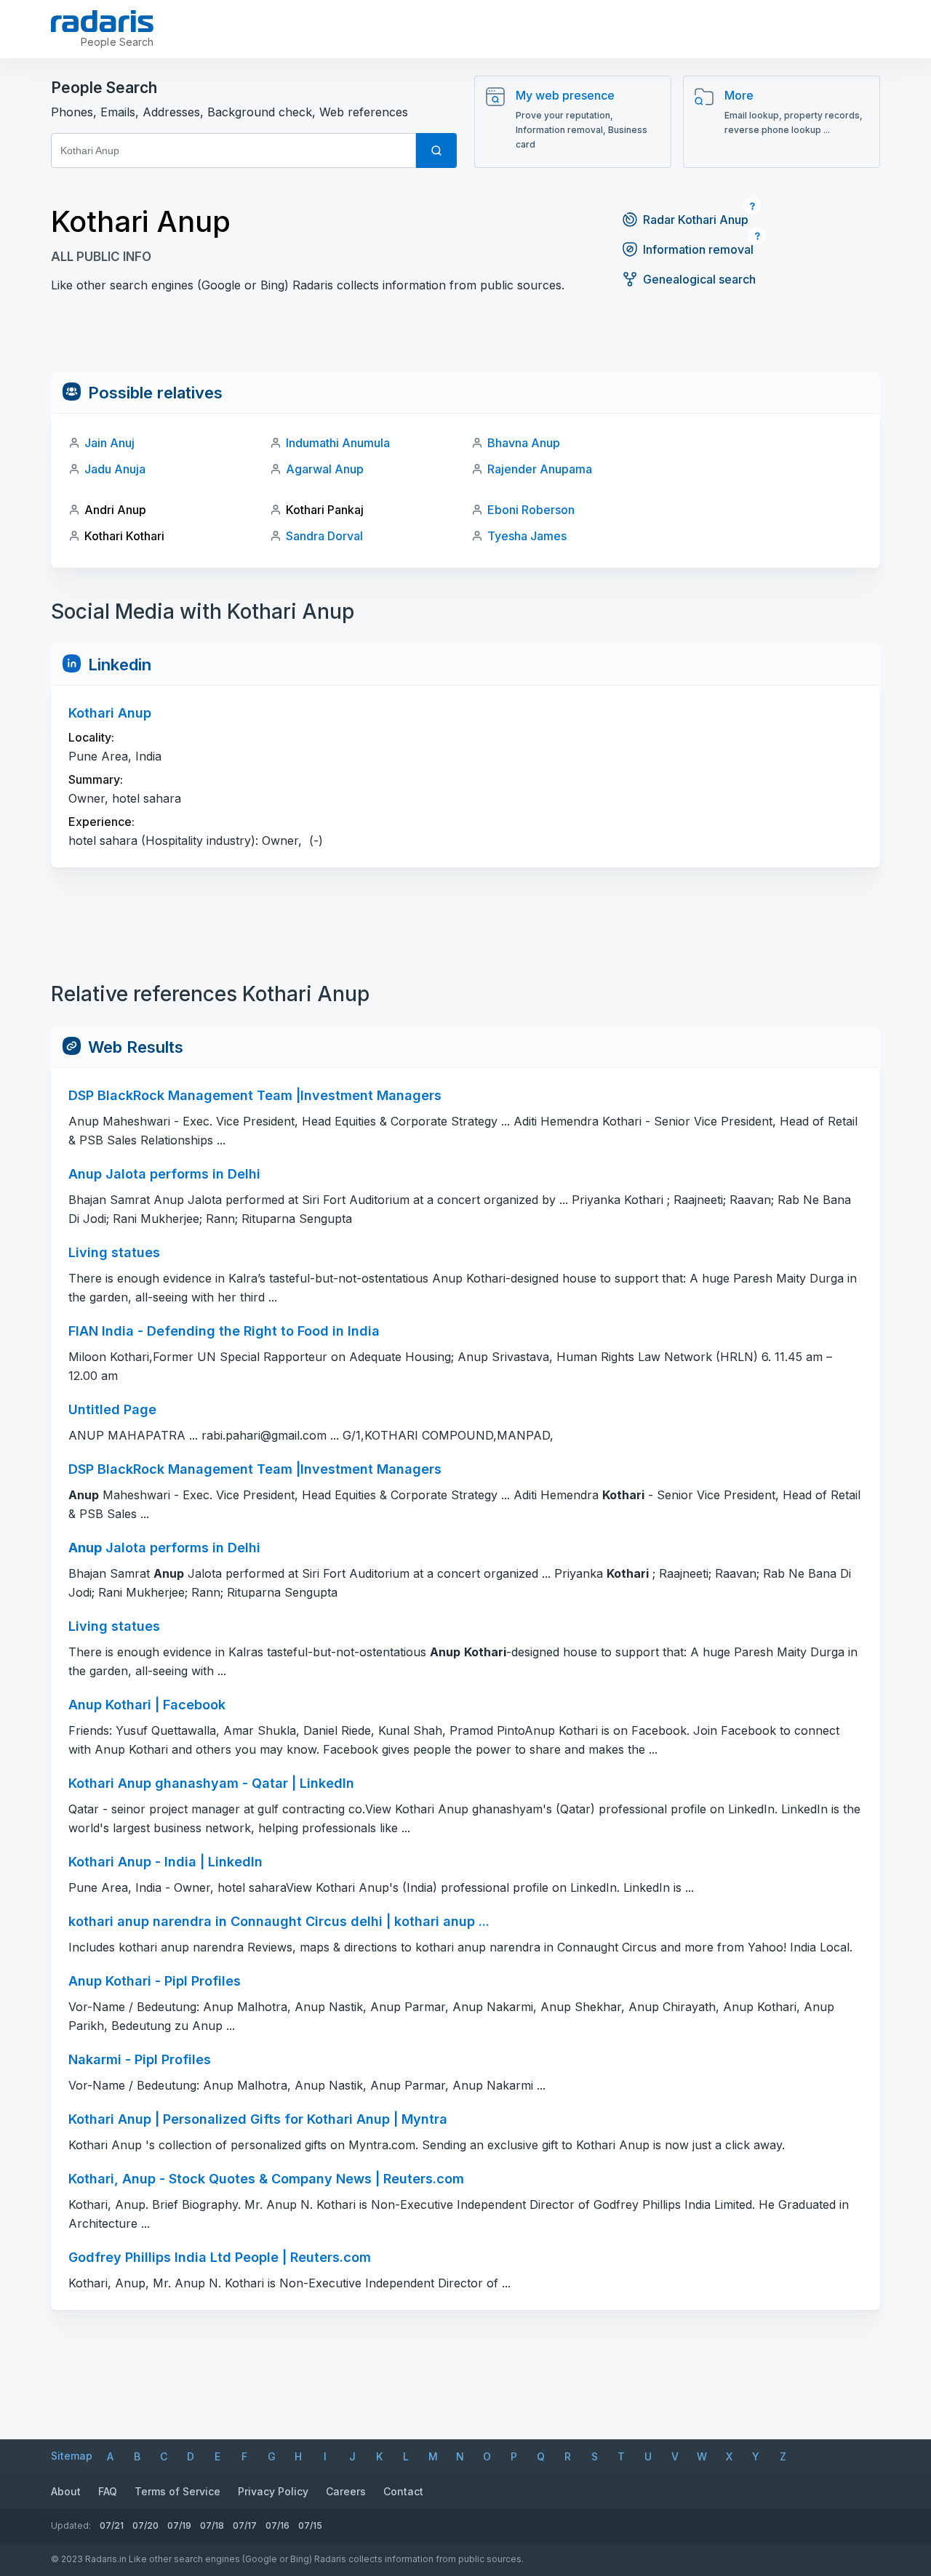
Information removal (698, 249)
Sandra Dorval (324, 536)
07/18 (212, 2525)
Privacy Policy (273, 2491)
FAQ (108, 2491)
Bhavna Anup (524, 443)
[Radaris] (102, 21)
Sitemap (72, 2456)
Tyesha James (527, 536)
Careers (346, 2491)
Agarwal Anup (325, 469)
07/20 (145, 2525)
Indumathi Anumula (338, 443)
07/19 (179, 2525)
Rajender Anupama (540, 469)
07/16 (277, 2525)
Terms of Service (177, 2491)
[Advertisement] (465, 340)
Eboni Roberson (531, 510)
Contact (403, 2491)
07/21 (112, 2525)
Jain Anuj (109, 443)
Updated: (71, 2525)
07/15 (310, 2525)
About (66, 2491)
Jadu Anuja (115, 469)
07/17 (245, 2525)
